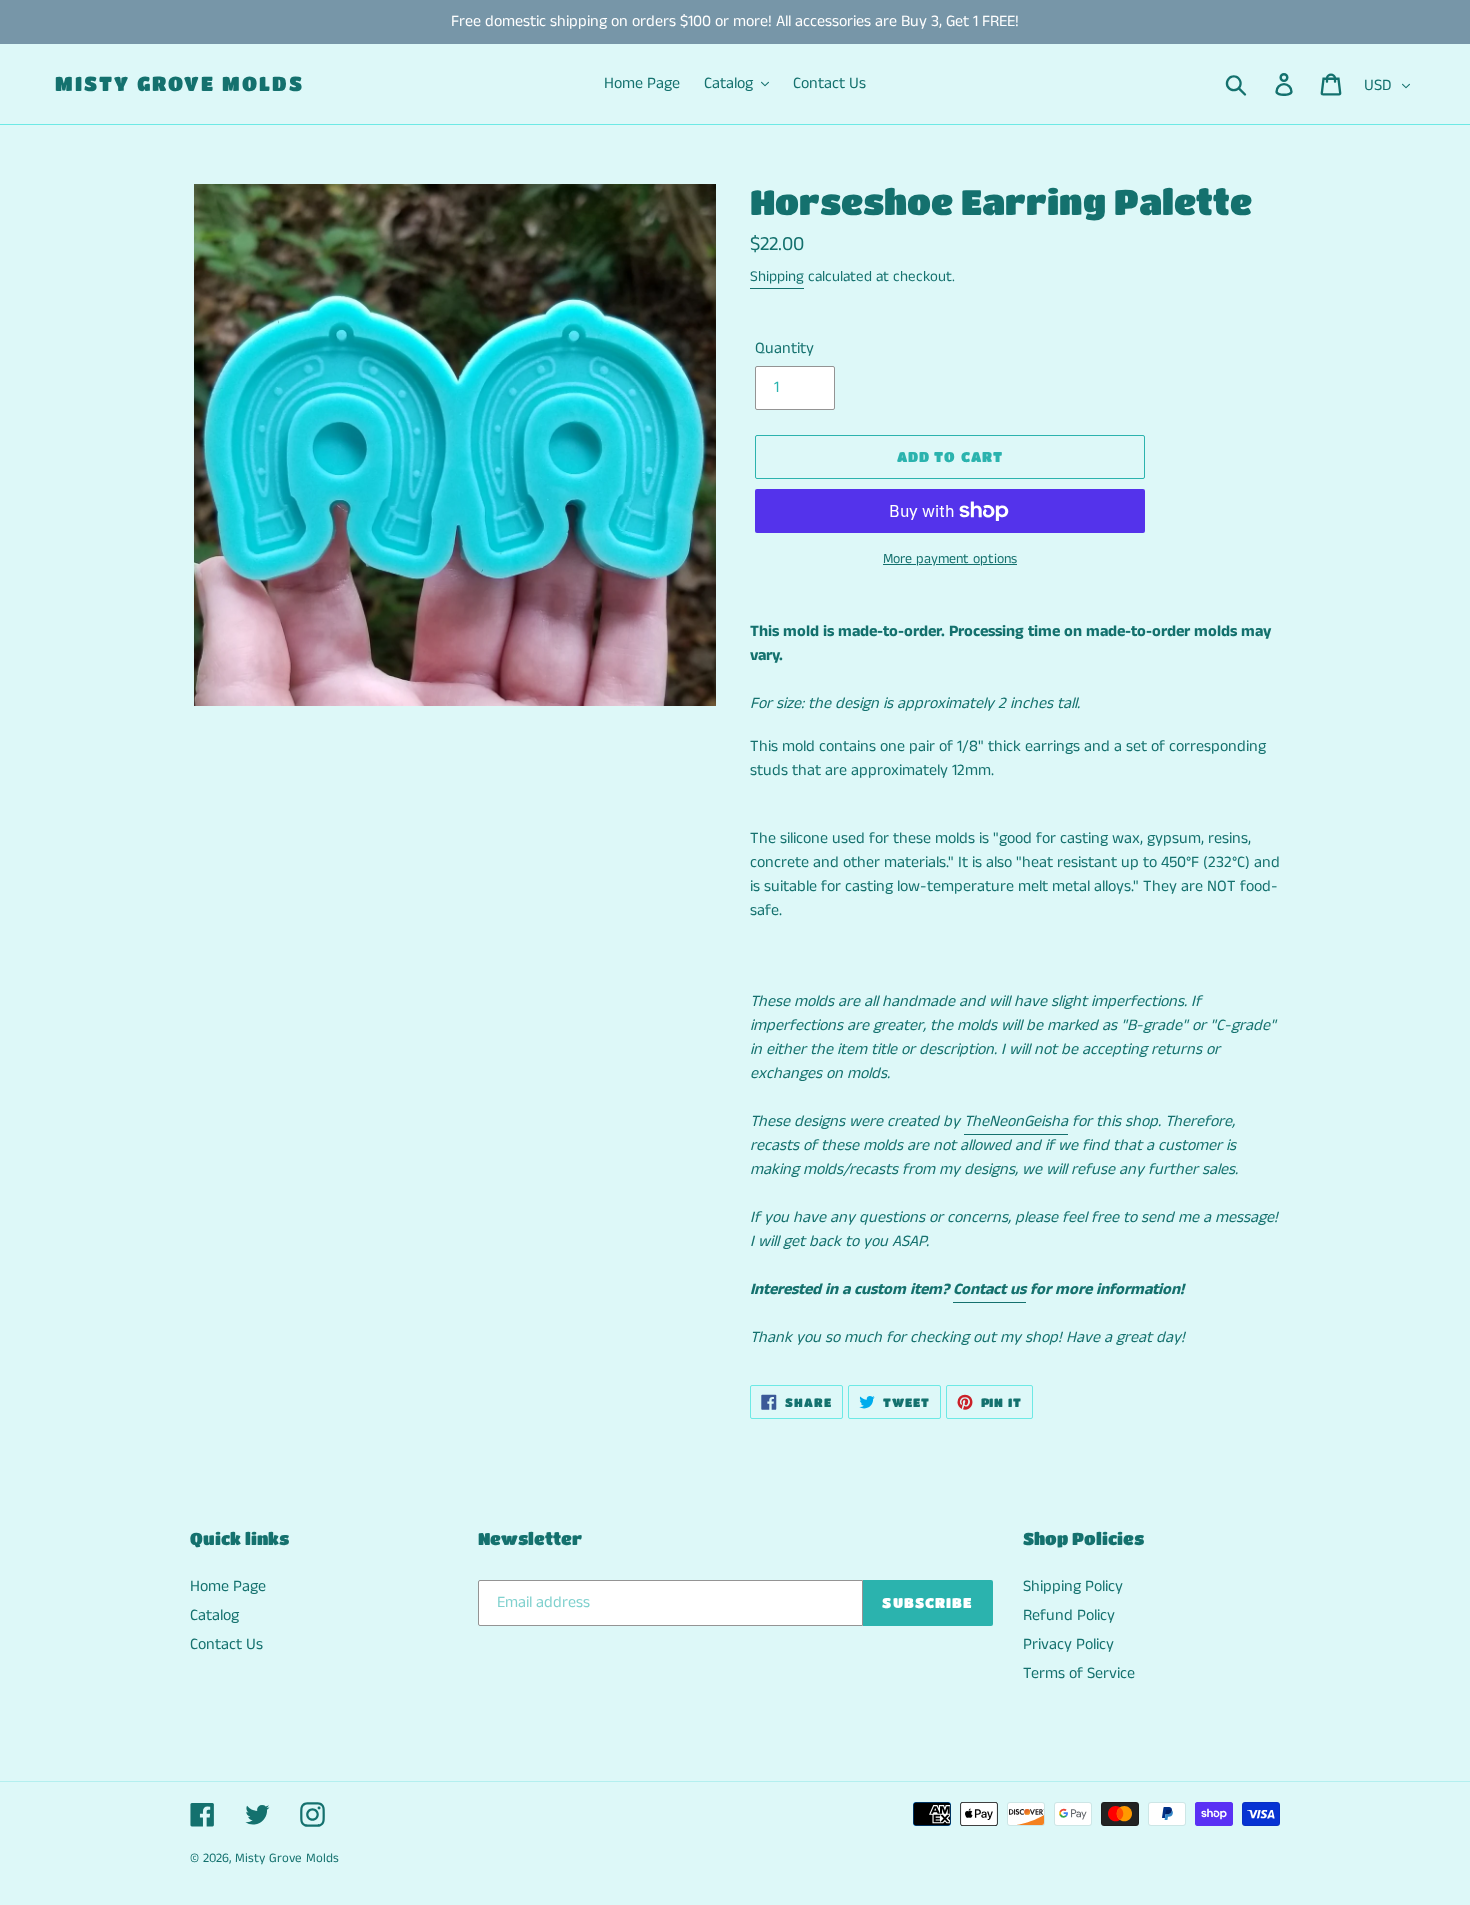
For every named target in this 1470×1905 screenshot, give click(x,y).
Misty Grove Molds (179, 83)
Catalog (214, 1615)
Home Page (228, 1586)
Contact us (989, 1289)
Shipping (777, 276)
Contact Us (226, 1644)
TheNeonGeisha (1016, 1121)
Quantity (784, 348)
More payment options (950, 559)
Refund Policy (1069, 1615)
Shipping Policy (1073, 1586)
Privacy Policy (1068, 1644)
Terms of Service (1079, 1673)
